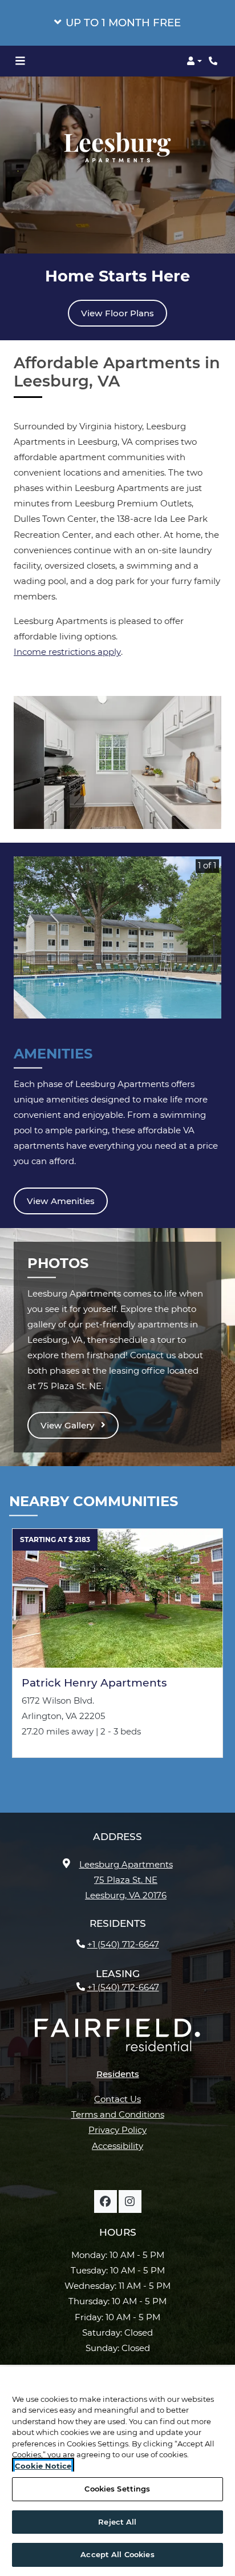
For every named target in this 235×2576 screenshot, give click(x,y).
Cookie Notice (43, 2466)
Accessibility (117, 2146)
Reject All (117, 2522)
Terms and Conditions (118, 2114)
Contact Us (117, 2099)
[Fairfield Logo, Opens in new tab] (117, 2039)
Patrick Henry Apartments (94, 1683)
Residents (118, 2074)
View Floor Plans (117, 313)
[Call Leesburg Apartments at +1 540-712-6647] (214, 61)
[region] (117, 2471)
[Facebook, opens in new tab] (106, 2201)
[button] (117, 23)
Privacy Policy (117, 2130)
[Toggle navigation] (20, 61)
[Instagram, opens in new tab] (130, 2201)
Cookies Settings (117, 2489)
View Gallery (68, 1425)
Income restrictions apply (67, 652)
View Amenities (61, 1201)
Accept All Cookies (117, 2554)
